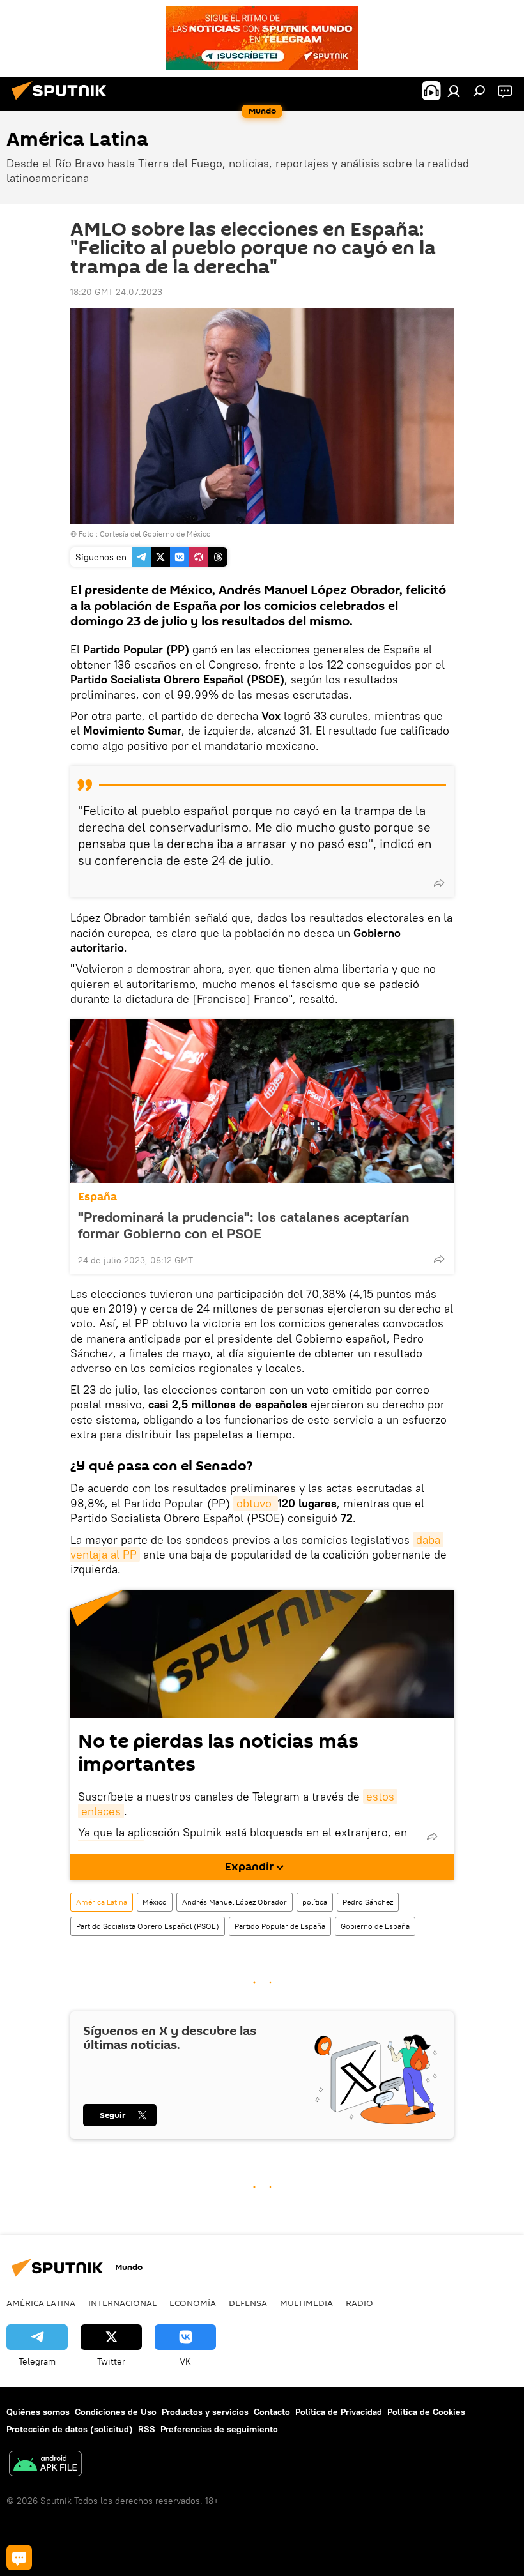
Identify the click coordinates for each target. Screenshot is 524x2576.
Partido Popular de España (280, 1926)
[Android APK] (45, 2465)
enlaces (101, 1811)
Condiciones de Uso (116, 2412)
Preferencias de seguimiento (219, 2429)
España (97, 1197)
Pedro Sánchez (368, 1902)
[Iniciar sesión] (454, 91)
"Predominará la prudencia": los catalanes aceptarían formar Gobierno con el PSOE (244, 1225)
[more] (439, 883)
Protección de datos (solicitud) (70, 2429)
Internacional (122, 2303)
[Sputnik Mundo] (63, 102)
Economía (193, 2303)
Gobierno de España (375, 1926)
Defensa (248, 2303)
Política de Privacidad (339, 2412)
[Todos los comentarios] (19, 2557)
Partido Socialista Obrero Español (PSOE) (148, 1926)
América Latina (102, 1902)
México (155, 1902)
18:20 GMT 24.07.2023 (116, 292)
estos (380, 1796)
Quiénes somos (38, 2412)
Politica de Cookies (426, 2412)
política (315, 1902)
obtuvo (256, 1503)
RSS (147, 2429)
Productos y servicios (205, 2412)
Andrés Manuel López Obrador (235, 1902)
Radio (359, 2303)
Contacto (272, 2412)
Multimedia (306, 2303)
